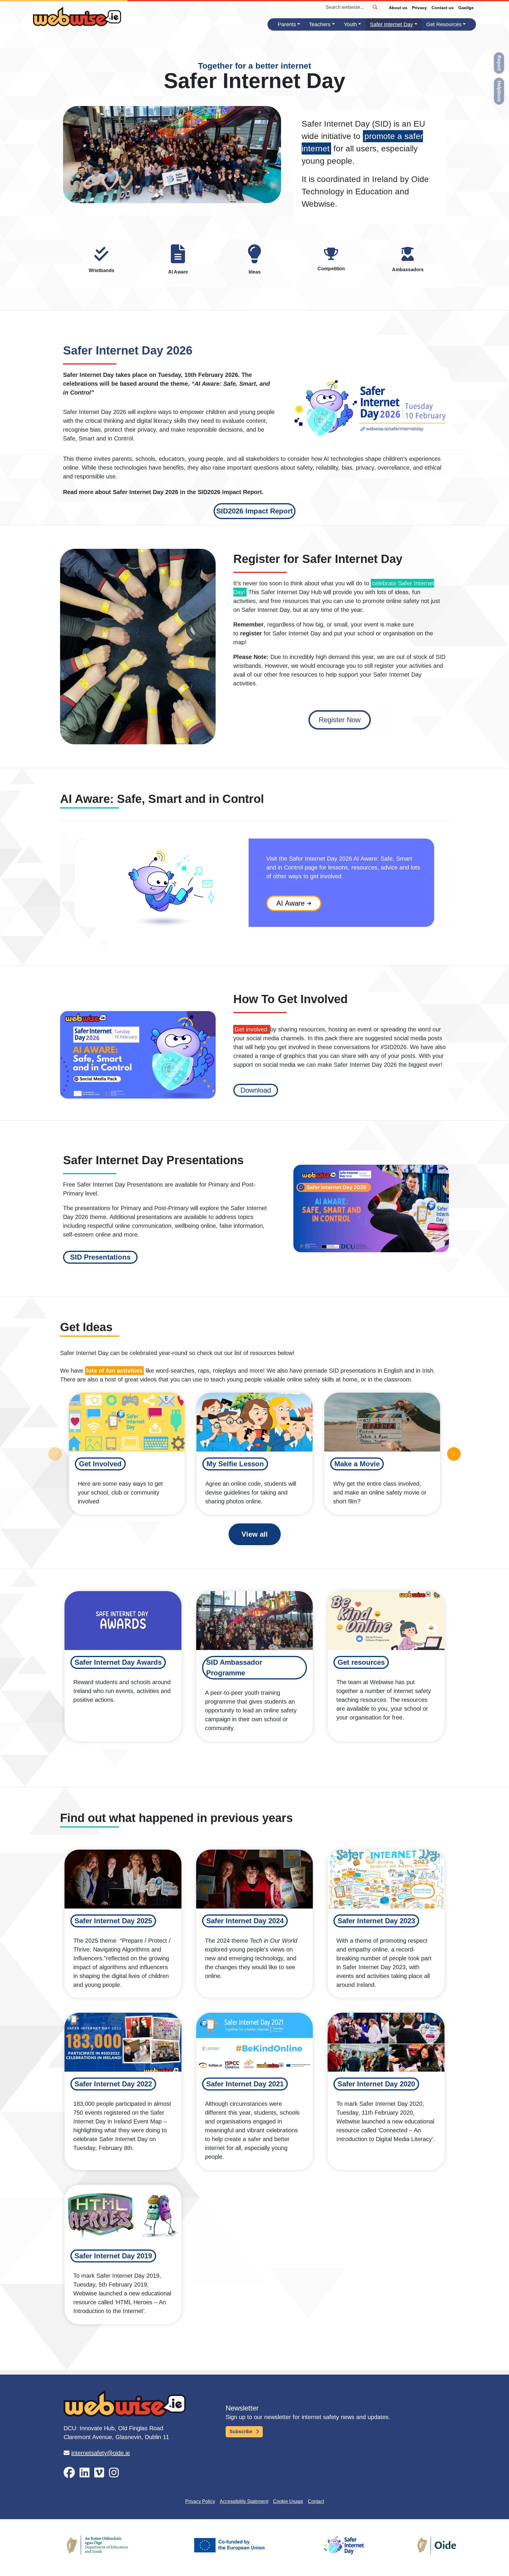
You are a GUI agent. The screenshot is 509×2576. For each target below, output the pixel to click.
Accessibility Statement (244, 2501)
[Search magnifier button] (375, 7)
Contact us (443, 8)
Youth (350, 24)
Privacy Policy (200, 2501)
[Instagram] (114, 2473)
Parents (287, 24)
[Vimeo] (99, 2473)
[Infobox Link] (101, 261)
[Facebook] (69, 2473)
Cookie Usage (288, 2501)
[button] (254, 511)
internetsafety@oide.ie (101, 2453)
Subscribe (242, 2432)
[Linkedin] (85, 2473)
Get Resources (444, 24)
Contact (316, 2501)
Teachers (320, 24)
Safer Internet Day (391, 24)
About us (398, 8)
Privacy (419, 8)
